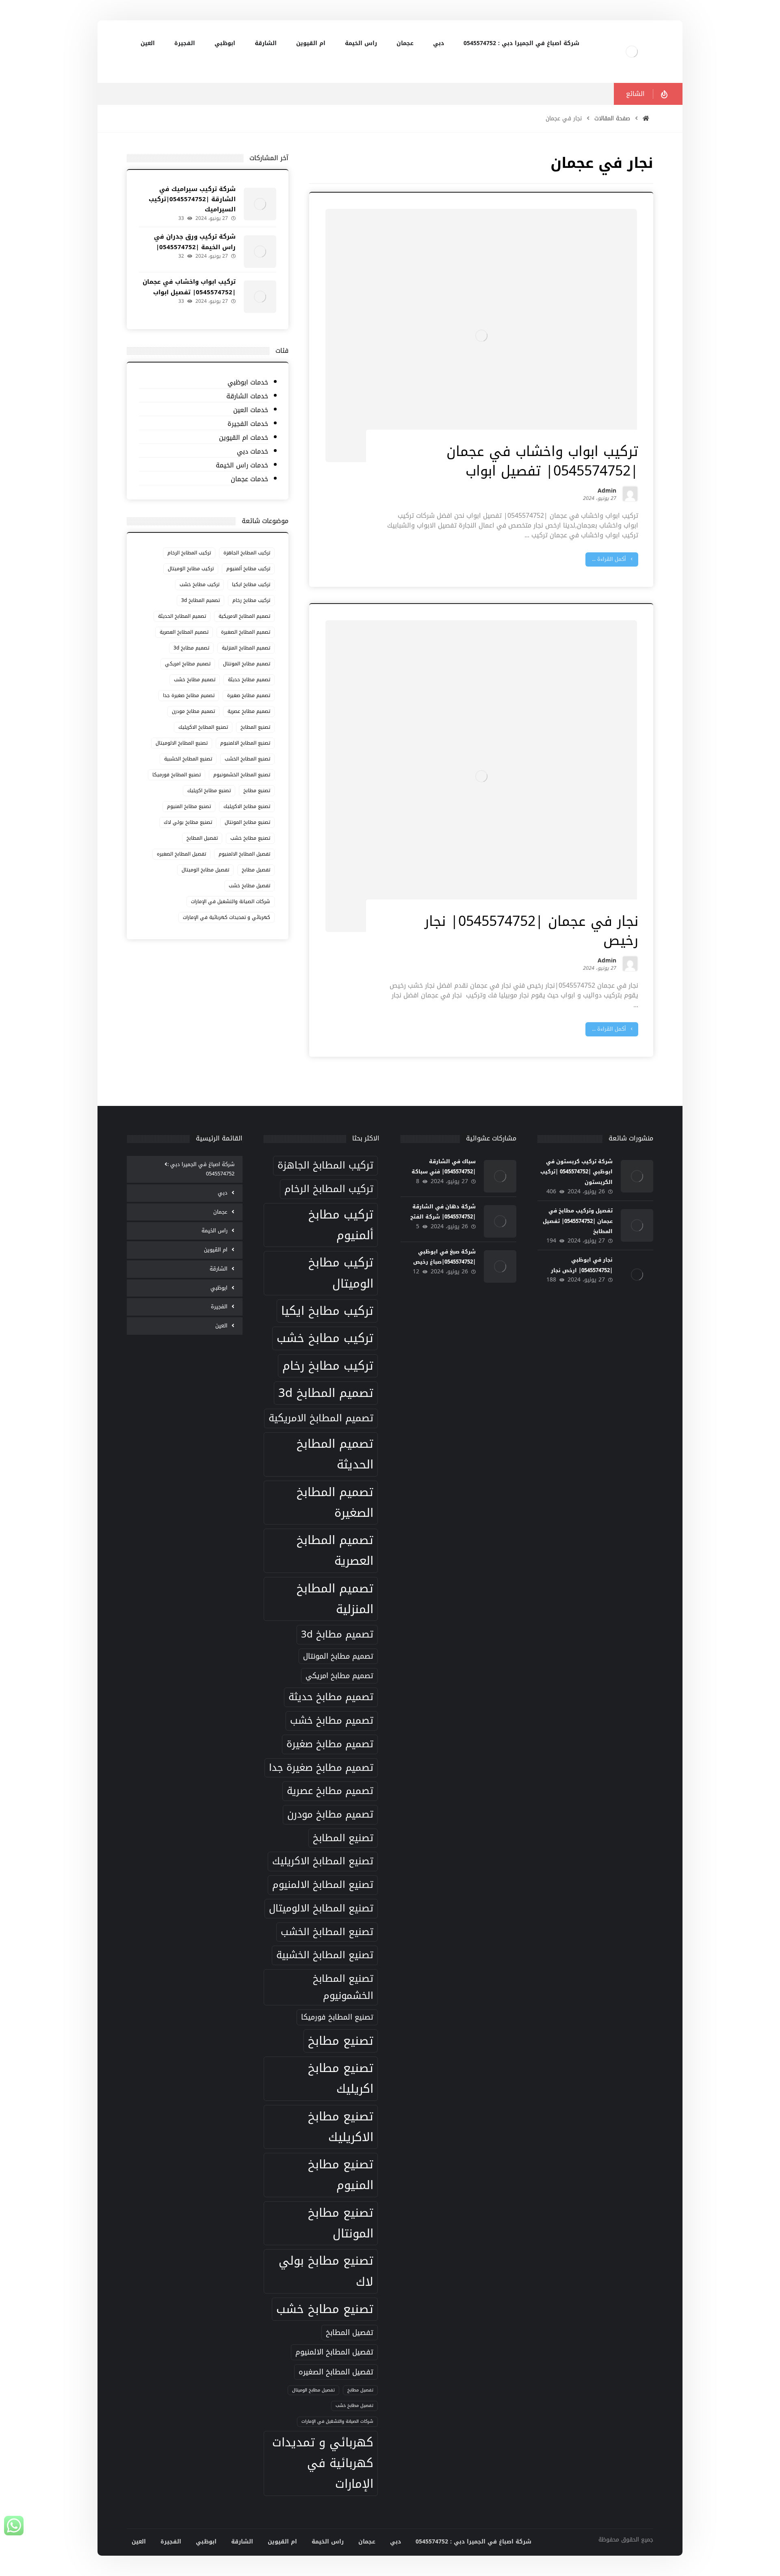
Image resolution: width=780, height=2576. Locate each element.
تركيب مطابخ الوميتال (191, 569)
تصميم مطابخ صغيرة (249, 695)
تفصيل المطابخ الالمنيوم (244, 854)
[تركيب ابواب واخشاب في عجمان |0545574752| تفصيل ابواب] (260, 297)
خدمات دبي (252, 452)
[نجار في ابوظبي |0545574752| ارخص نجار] (637, 1275)
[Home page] (646, 118)
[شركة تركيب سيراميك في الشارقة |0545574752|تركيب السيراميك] (260, 204)
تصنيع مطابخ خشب (250, 838)
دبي (223, 1193)
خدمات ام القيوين (243, 438)
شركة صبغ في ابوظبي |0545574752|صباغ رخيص (444, 1257)
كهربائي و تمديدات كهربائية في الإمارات (226, 917)
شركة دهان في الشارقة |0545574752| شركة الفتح (443, 1212)
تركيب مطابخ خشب (199, 584)
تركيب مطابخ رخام (251, 600)
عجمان (220, 1212)
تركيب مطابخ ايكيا (251, 584)
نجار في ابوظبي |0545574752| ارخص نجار (582, 1265)
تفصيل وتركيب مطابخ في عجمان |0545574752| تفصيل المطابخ (578, 1221)
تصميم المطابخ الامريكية (244, 616)
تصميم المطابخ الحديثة (182, 616)
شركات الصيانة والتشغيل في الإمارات (231, 901)
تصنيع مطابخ (257, 791)
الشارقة (219, 1269)
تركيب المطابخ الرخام (189, 553)
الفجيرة (219, 1306)
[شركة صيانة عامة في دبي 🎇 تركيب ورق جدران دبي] (632, 52)
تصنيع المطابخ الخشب (247, 759)
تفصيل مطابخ (256, 870)
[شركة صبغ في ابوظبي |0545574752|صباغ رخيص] (500, 1266)
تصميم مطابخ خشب (195, 680)
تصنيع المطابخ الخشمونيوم (242, 775)
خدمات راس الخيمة (242, 466)
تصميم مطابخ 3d (191, 648)
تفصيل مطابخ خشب (249, 886)
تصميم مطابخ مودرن (193, 711)
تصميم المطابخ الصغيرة (246, 632)
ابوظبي (219, 1288)
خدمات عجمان (249, 479)
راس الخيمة (214, 1230)
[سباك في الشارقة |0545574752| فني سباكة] (500, 1176)
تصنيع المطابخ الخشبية (188, 759)
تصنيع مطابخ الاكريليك (247, 806)
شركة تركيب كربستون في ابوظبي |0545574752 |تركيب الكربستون (576, 1172)
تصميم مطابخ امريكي (188, 664)
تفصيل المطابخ (202, 838)
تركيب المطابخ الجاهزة (247, 553)
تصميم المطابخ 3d (200, 600)
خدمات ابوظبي (248, 383)
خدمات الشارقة (247, 396)
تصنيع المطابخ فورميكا (177, 775)
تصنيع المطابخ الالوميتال (182, 743)
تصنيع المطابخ (255, 727)
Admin (607, 492)
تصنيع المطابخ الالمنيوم (245, 743)
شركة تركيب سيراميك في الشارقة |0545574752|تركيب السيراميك (192, 199)
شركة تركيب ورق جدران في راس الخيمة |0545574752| (195, 242)
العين (221, 1326)
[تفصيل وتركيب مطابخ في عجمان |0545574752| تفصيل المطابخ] (637, 1225)
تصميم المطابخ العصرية (184, 632)
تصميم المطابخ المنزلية (246, 648)
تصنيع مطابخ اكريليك (209, 791)
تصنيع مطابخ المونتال (247, 822)
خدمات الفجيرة (248, 424)
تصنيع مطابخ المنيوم (189, 806)
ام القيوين (216, 1250)
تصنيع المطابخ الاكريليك (203, 727)
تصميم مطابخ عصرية (249, 711)
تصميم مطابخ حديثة (249, 680)
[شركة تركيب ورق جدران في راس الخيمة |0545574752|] (260, 252)
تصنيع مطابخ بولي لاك (188, 822)
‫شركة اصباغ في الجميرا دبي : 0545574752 (201, 1169)
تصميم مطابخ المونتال (247, 664)
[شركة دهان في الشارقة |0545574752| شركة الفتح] (500, 1221)
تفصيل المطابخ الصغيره (181, 854)
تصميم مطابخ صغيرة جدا (189, 695)
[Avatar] (630, 494)
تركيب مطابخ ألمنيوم (248, 569)
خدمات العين (250, 410)
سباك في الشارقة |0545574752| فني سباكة (444, 1166)
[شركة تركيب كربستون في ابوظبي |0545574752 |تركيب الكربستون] (637, 1176)
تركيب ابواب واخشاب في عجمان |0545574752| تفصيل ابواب (189, 287)
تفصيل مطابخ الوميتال (205, 870)
